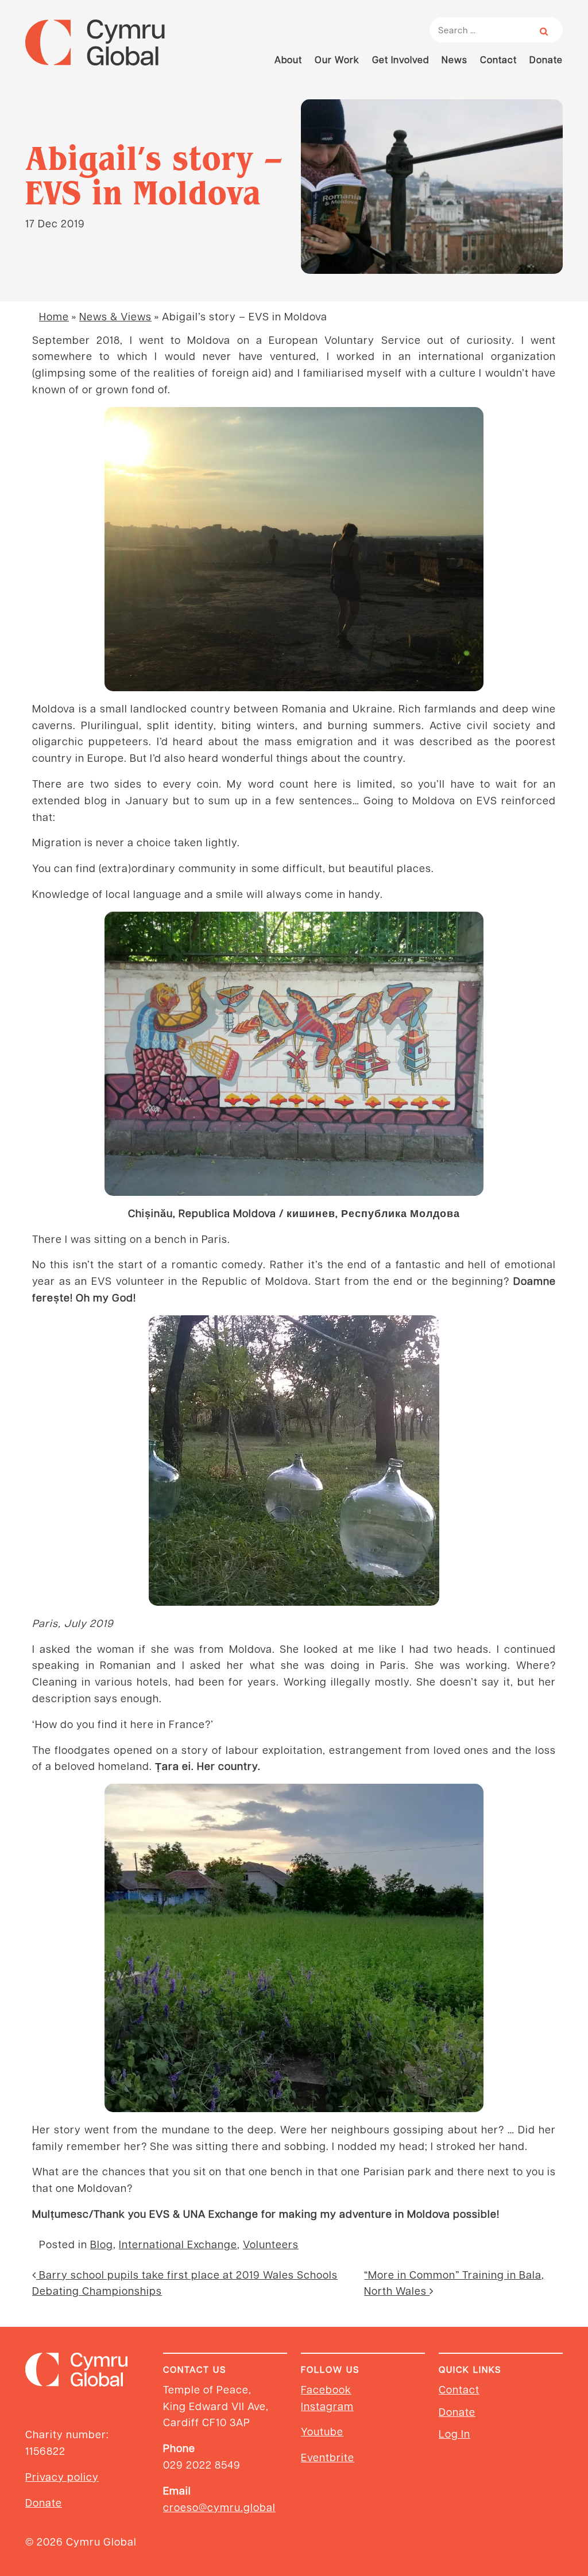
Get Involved (401, 59)
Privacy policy (62, 2476)
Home (54, 316)
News (454, 59)
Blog (102, 2244)
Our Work (337, 59)
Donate (546, 59)
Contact (498, 59)
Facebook (326, 2389)
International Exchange (178, 2244)
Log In (454, 2433)
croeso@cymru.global (219, 2507)
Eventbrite (328, 2457)
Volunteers (271, 2244)
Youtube (322, 2431)
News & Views (115, 316)
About (288, 59)
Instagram (327, 2406)
